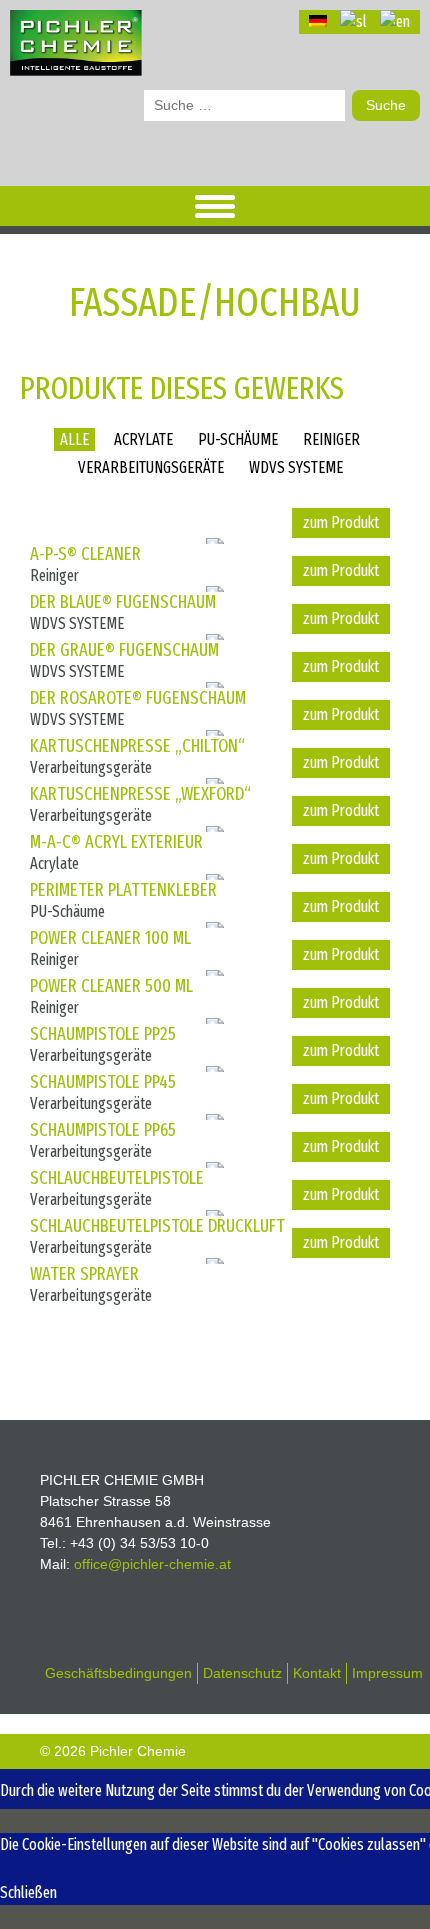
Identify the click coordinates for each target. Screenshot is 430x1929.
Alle (74, 439)
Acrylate (143, 439)
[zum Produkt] (341, 523)
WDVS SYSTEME (296, 467)
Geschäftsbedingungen (118, 1673)
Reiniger (331, 439)
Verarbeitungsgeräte (151, 467)
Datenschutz (242, 1673)
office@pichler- (152, 1564)
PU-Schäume (238, 439)
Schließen (28, 1892)
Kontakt (317, 1673)
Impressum (387, 1673)
